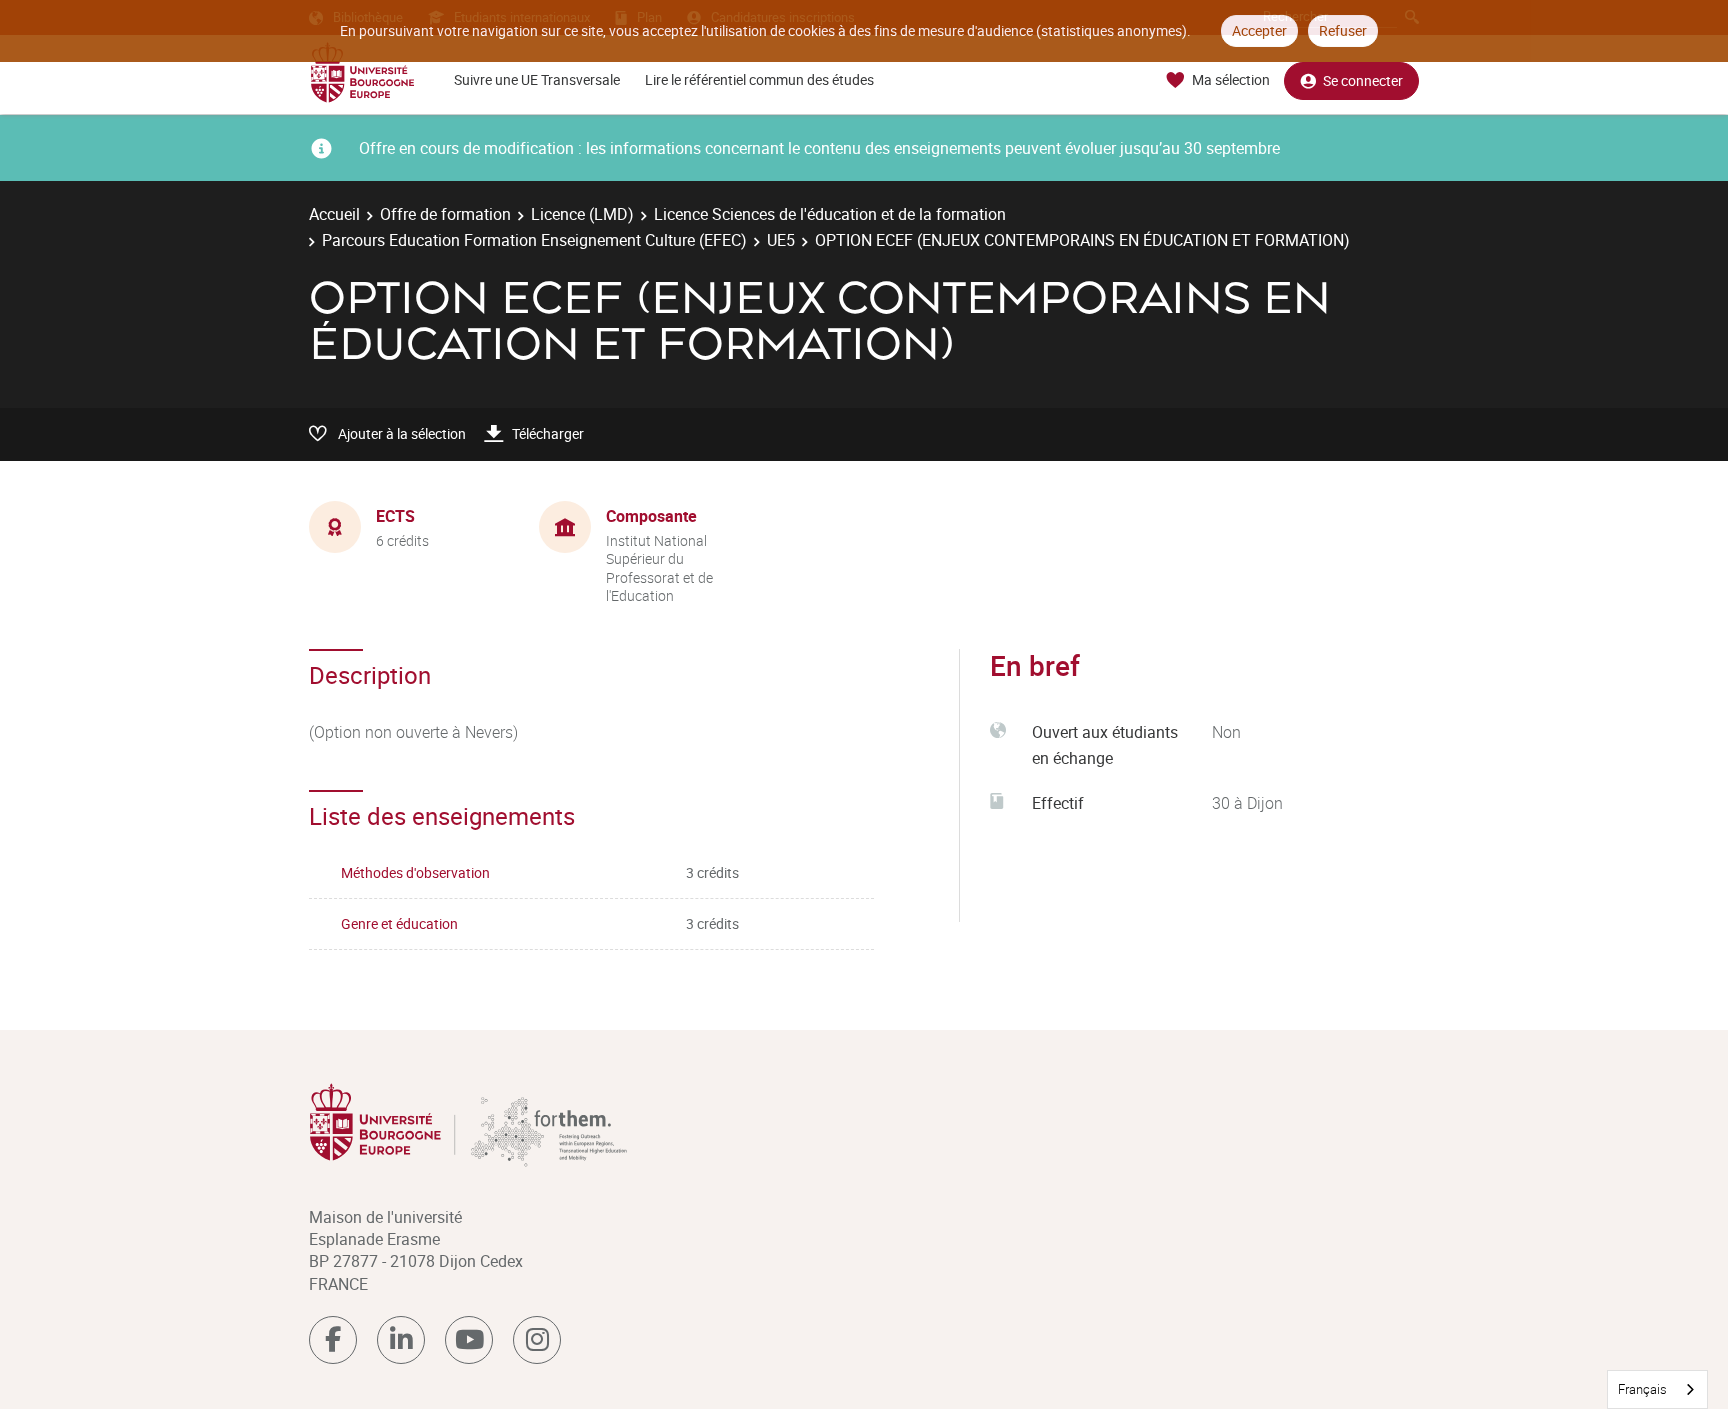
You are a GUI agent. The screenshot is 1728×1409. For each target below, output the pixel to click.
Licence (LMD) (582, 214)
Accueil (334, 214)
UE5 (781, 240)
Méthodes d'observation (415, 872)
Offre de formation (445, 214)
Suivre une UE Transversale (537, 79)
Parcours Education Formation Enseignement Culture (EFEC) (534, 240)
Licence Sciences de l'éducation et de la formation (830, 214)
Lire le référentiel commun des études (759, 79)
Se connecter (1363, 80)
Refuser (1343, 30)
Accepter (1259, 30)
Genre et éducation (399, 923)
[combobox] (1657, 1389)
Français (1642, 1389)
